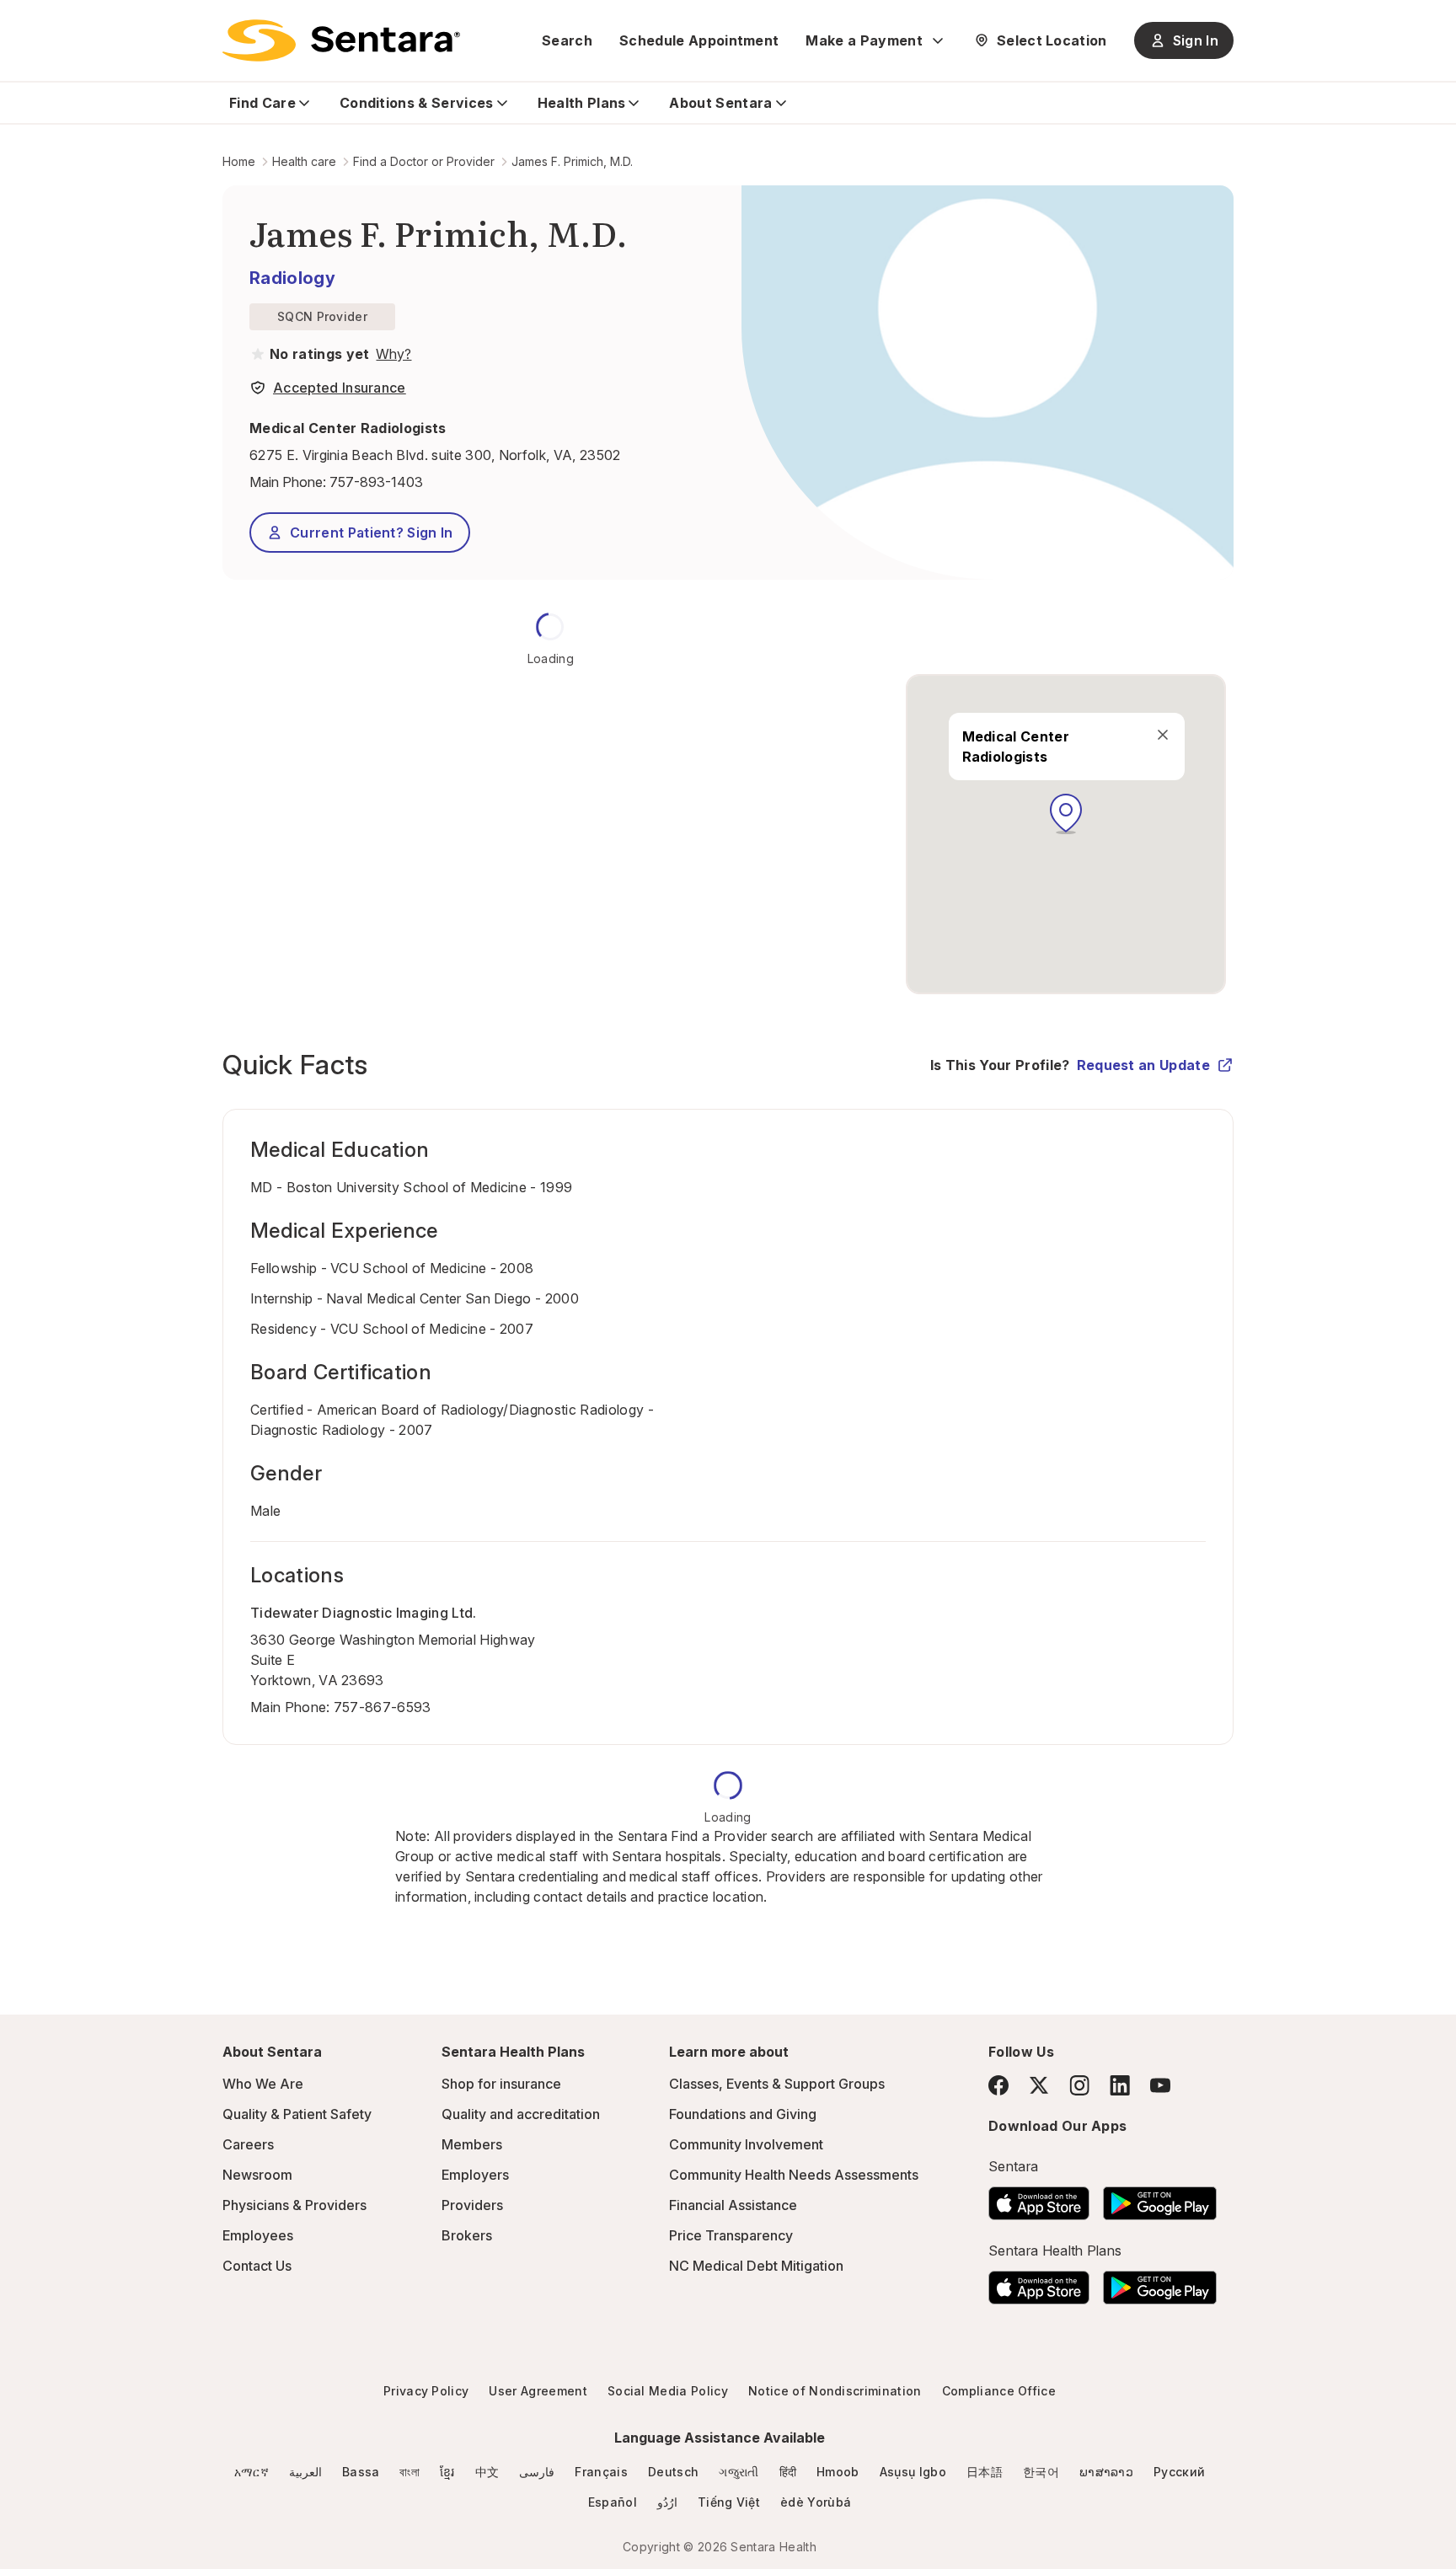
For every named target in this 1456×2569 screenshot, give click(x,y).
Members (472, 2144)
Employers (475, 2175)
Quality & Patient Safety (297, 2114)
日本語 (985, 2472)
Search (567, 40)
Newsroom (257, 2175)
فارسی (537, 2472)
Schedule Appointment (699, 40)
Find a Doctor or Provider (424, 161)
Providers (472, 2205)
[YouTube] (1160, 2085)
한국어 (1041, 2472)
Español (613, 2502)
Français (601, 2472)
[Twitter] (1039, 2085)
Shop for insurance (501, 2084)
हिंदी (788, 2472)
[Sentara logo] (341, 40)
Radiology (292, 278)
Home (239, 161)
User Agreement (538, 2391)
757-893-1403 (376, 482)
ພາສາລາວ (1106, 2472)
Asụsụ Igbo (913, 2472)
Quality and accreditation (521, 2114)
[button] (1066, 814)
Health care (304, 161)
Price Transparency (731, 2235)
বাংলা (409, 2472)
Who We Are (263, 2084)
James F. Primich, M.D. (572, 161)
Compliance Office (999, 2391)
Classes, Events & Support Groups (777, 2084)
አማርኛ (252, 2472)
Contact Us (257, 2266)
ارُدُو (667, 2502)
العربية (305, 2472)
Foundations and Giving (743, 2114)
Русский (1179, 2472)
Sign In (1196, 40)
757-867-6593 (383, 1707)
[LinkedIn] (1120, 2085)
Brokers (467, 2235)
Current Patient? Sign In (372, 533)
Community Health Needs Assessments (794, 2175)
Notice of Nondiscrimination (835, 2391)
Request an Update (1143, 1065)
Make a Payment (864, 40)
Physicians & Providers (294, 2205)
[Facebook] (998, 2085)
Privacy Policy (426, 2391)
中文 (487, 2472)
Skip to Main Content (25, 24)
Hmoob (838, 2472)
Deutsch (673, 2472)
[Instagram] (1079, 2085)
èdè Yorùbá (816, 2502)
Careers (248, 2144)
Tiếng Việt (729, 2502)
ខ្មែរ (447, 2472)
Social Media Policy (668, 2391)
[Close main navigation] (1162, 735)
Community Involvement (746, 2144)
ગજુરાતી (739, 2472)
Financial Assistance (733, 2205)
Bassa (361, 2472)
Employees (258, 2235)
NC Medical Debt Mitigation (756, 2266)
